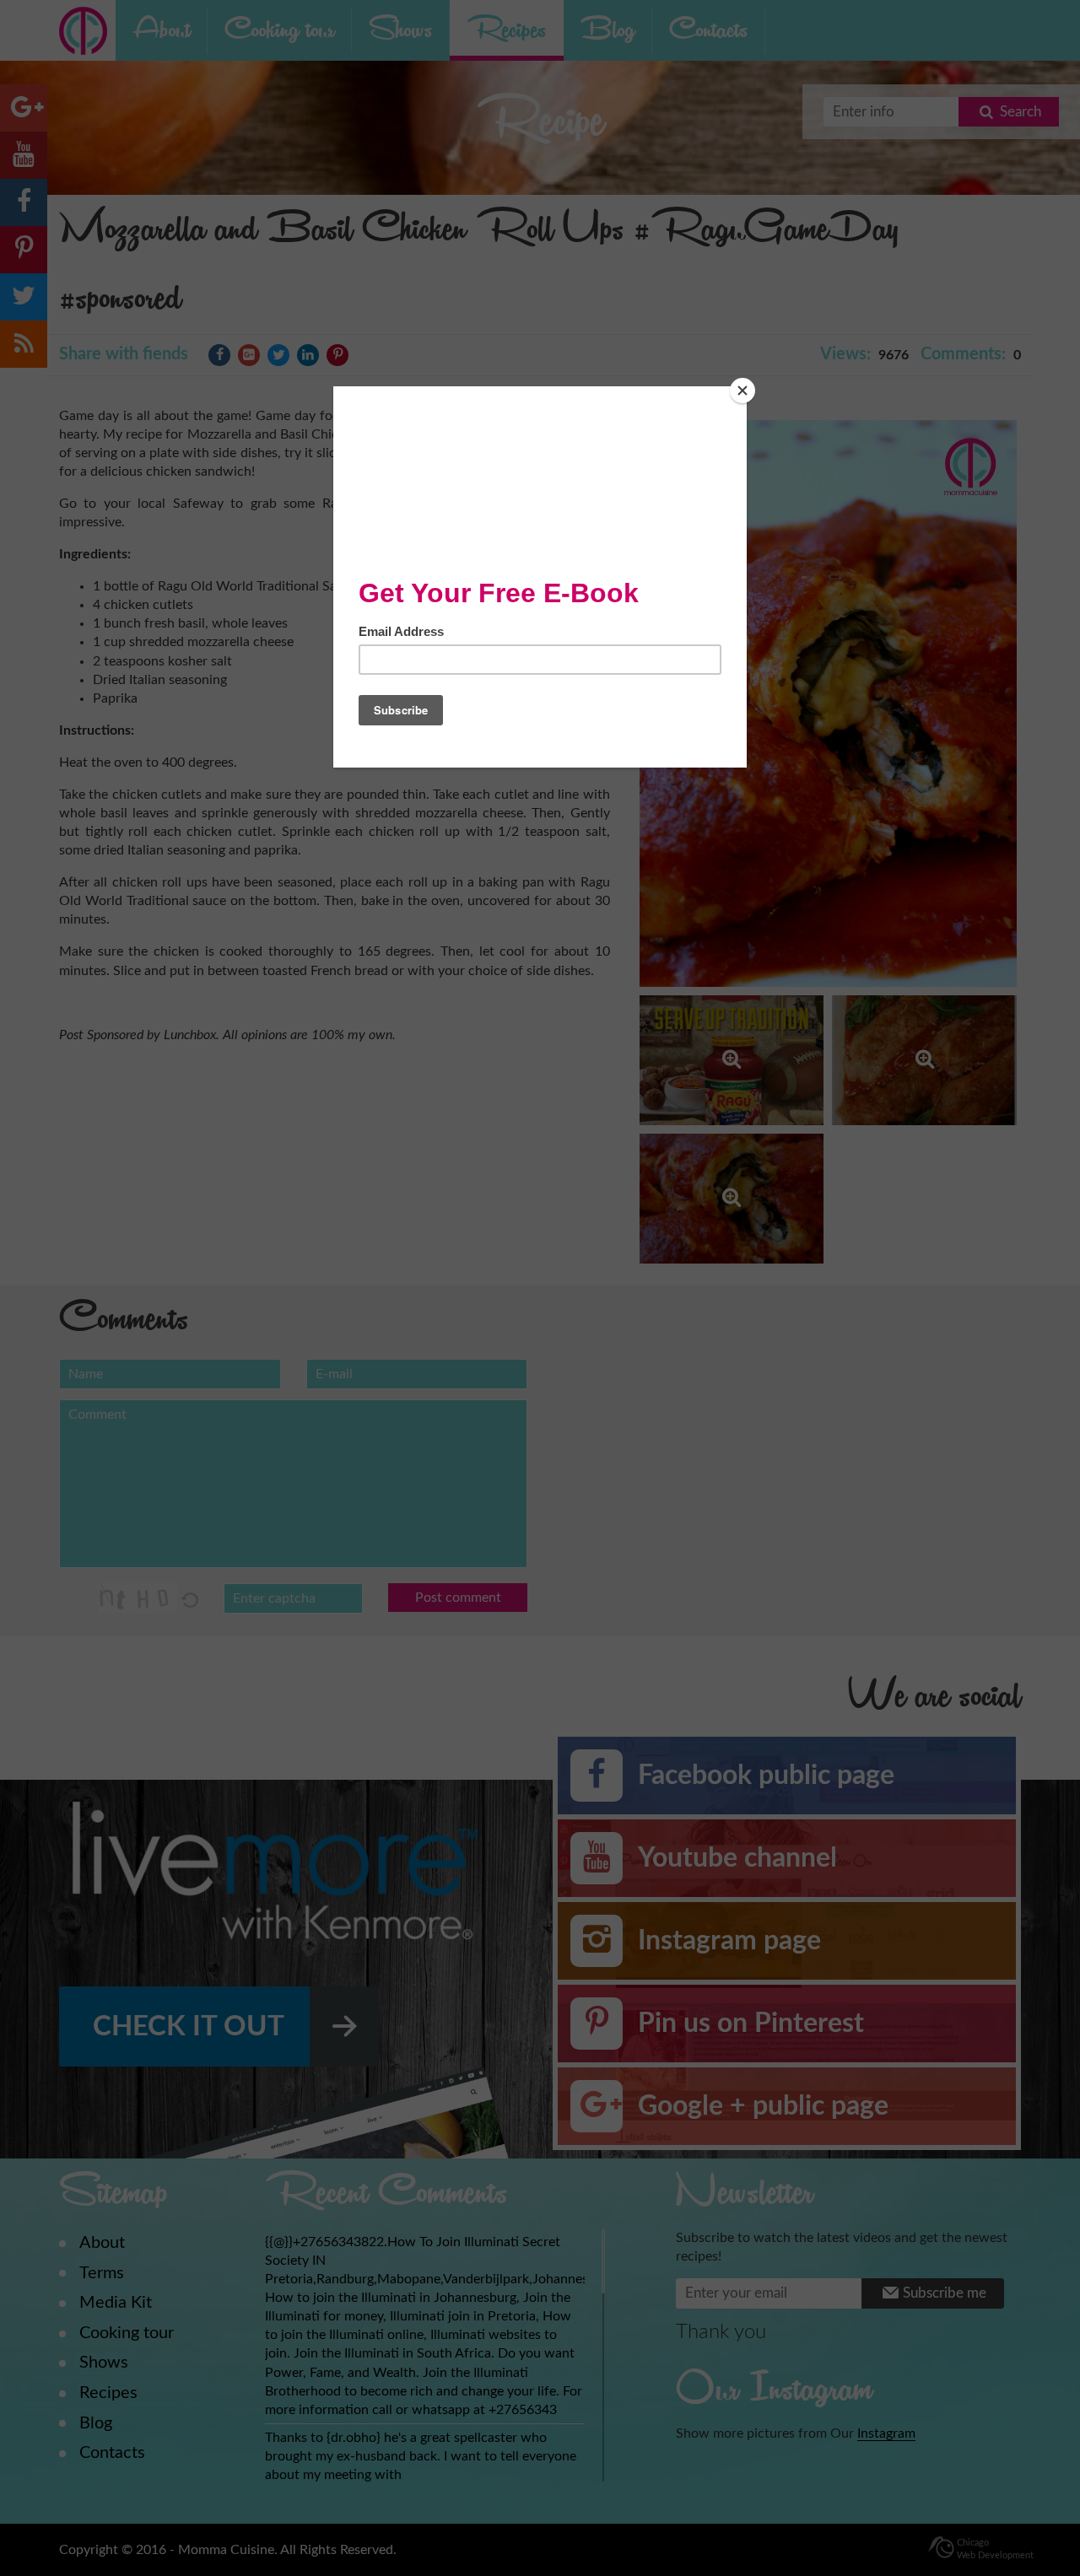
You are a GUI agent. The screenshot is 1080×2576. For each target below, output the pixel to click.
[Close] (742, 391)
